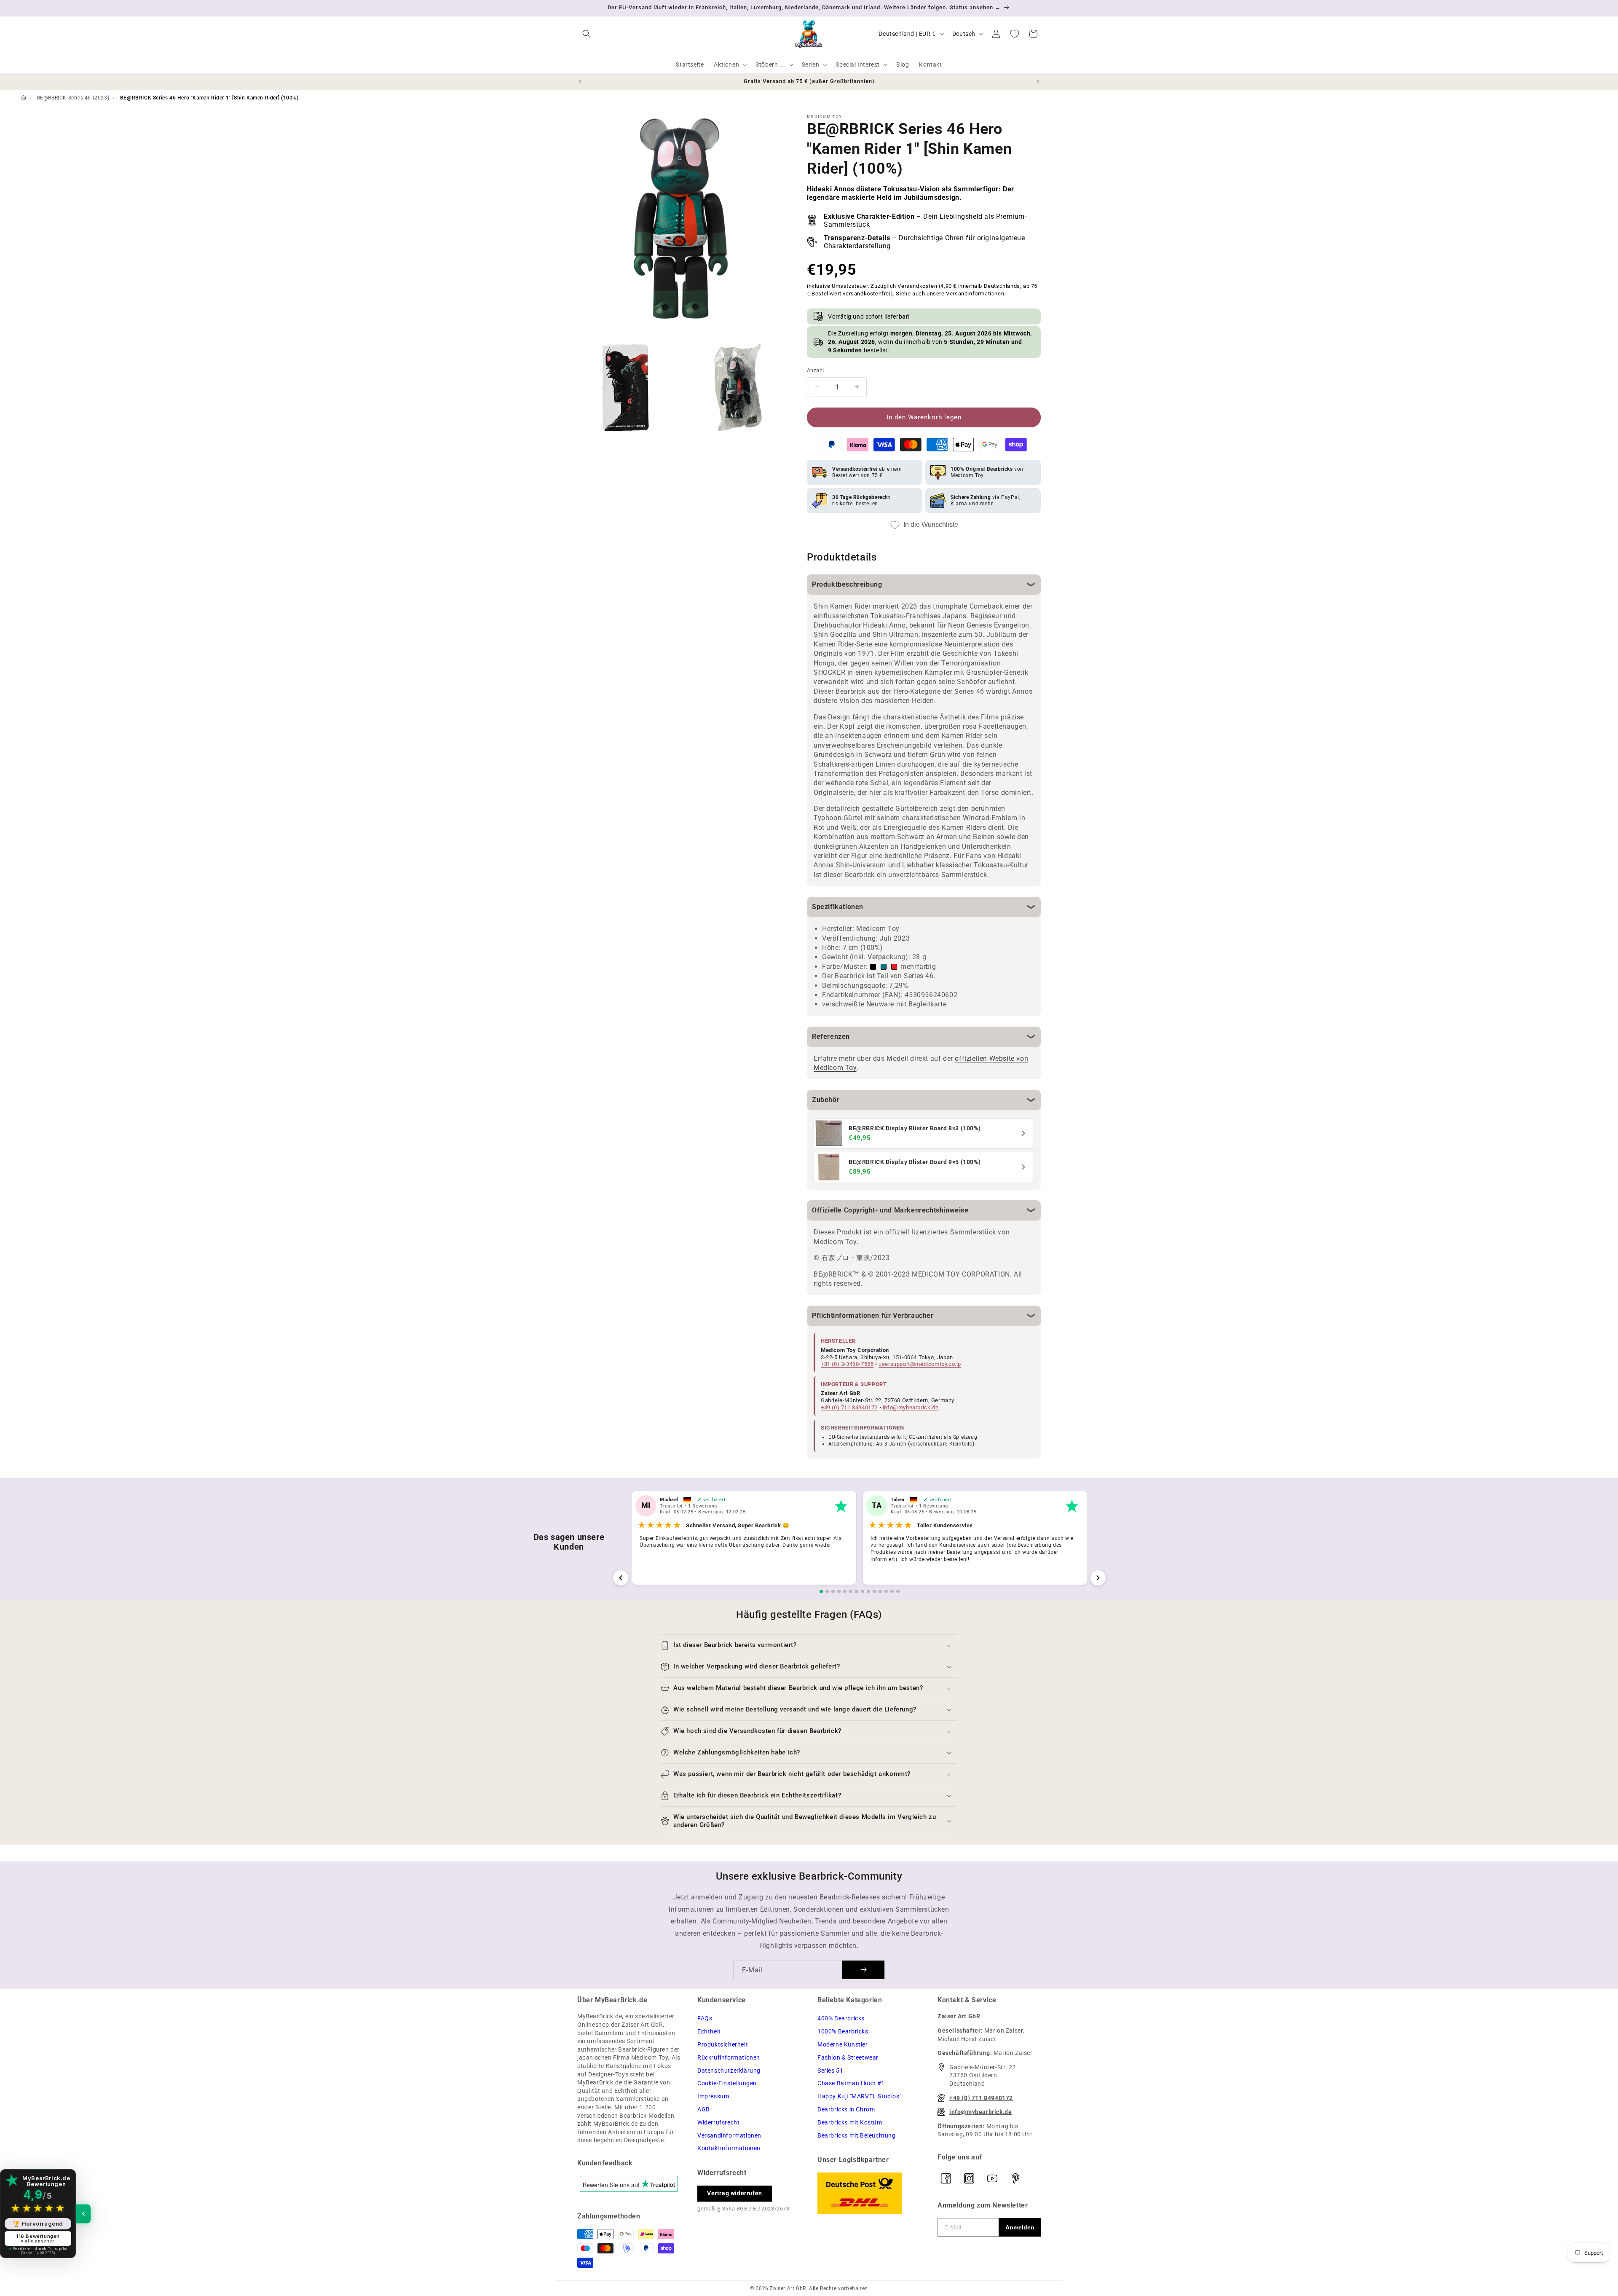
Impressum (713, 2096)
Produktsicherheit (723, 2044)
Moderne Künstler (843, 2044)
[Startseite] (24, 98)
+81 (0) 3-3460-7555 (847, 1364)
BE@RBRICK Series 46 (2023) (73, 98)
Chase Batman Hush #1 (851, 2083)
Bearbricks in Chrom (846, 2109)
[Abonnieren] (863, 1970)
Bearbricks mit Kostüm (850, 2122)
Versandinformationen (975, 294)
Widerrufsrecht (718, 2122)
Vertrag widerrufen (735, 2193)
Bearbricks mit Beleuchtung (857, 2135)
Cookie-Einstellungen (727, 2083)
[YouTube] (992, 2178)
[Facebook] (946, 2178)
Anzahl (815, 370)
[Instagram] (969, 2178)
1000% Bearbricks (843, 2031)
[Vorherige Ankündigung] (580, 82)
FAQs (705, 2018)
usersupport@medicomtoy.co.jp (920, 1364)
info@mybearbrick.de (911, 1407)
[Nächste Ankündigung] (1038, 82)
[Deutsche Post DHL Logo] (869, 2193)
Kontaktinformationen (729, 2148)
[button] (587, 34)
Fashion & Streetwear (848, 2057)
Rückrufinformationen (729, 2057)
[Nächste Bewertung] (1098, 1578)
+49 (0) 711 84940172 (849, 1407)
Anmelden (1020, 2227)
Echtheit (709, 2031)
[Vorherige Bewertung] (621, 1578)
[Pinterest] (1015, 2178)
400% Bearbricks (841, 2018)
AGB (704, 2109)
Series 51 (830, 2071)
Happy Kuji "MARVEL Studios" (859, 2096)
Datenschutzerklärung (729, 2071)
